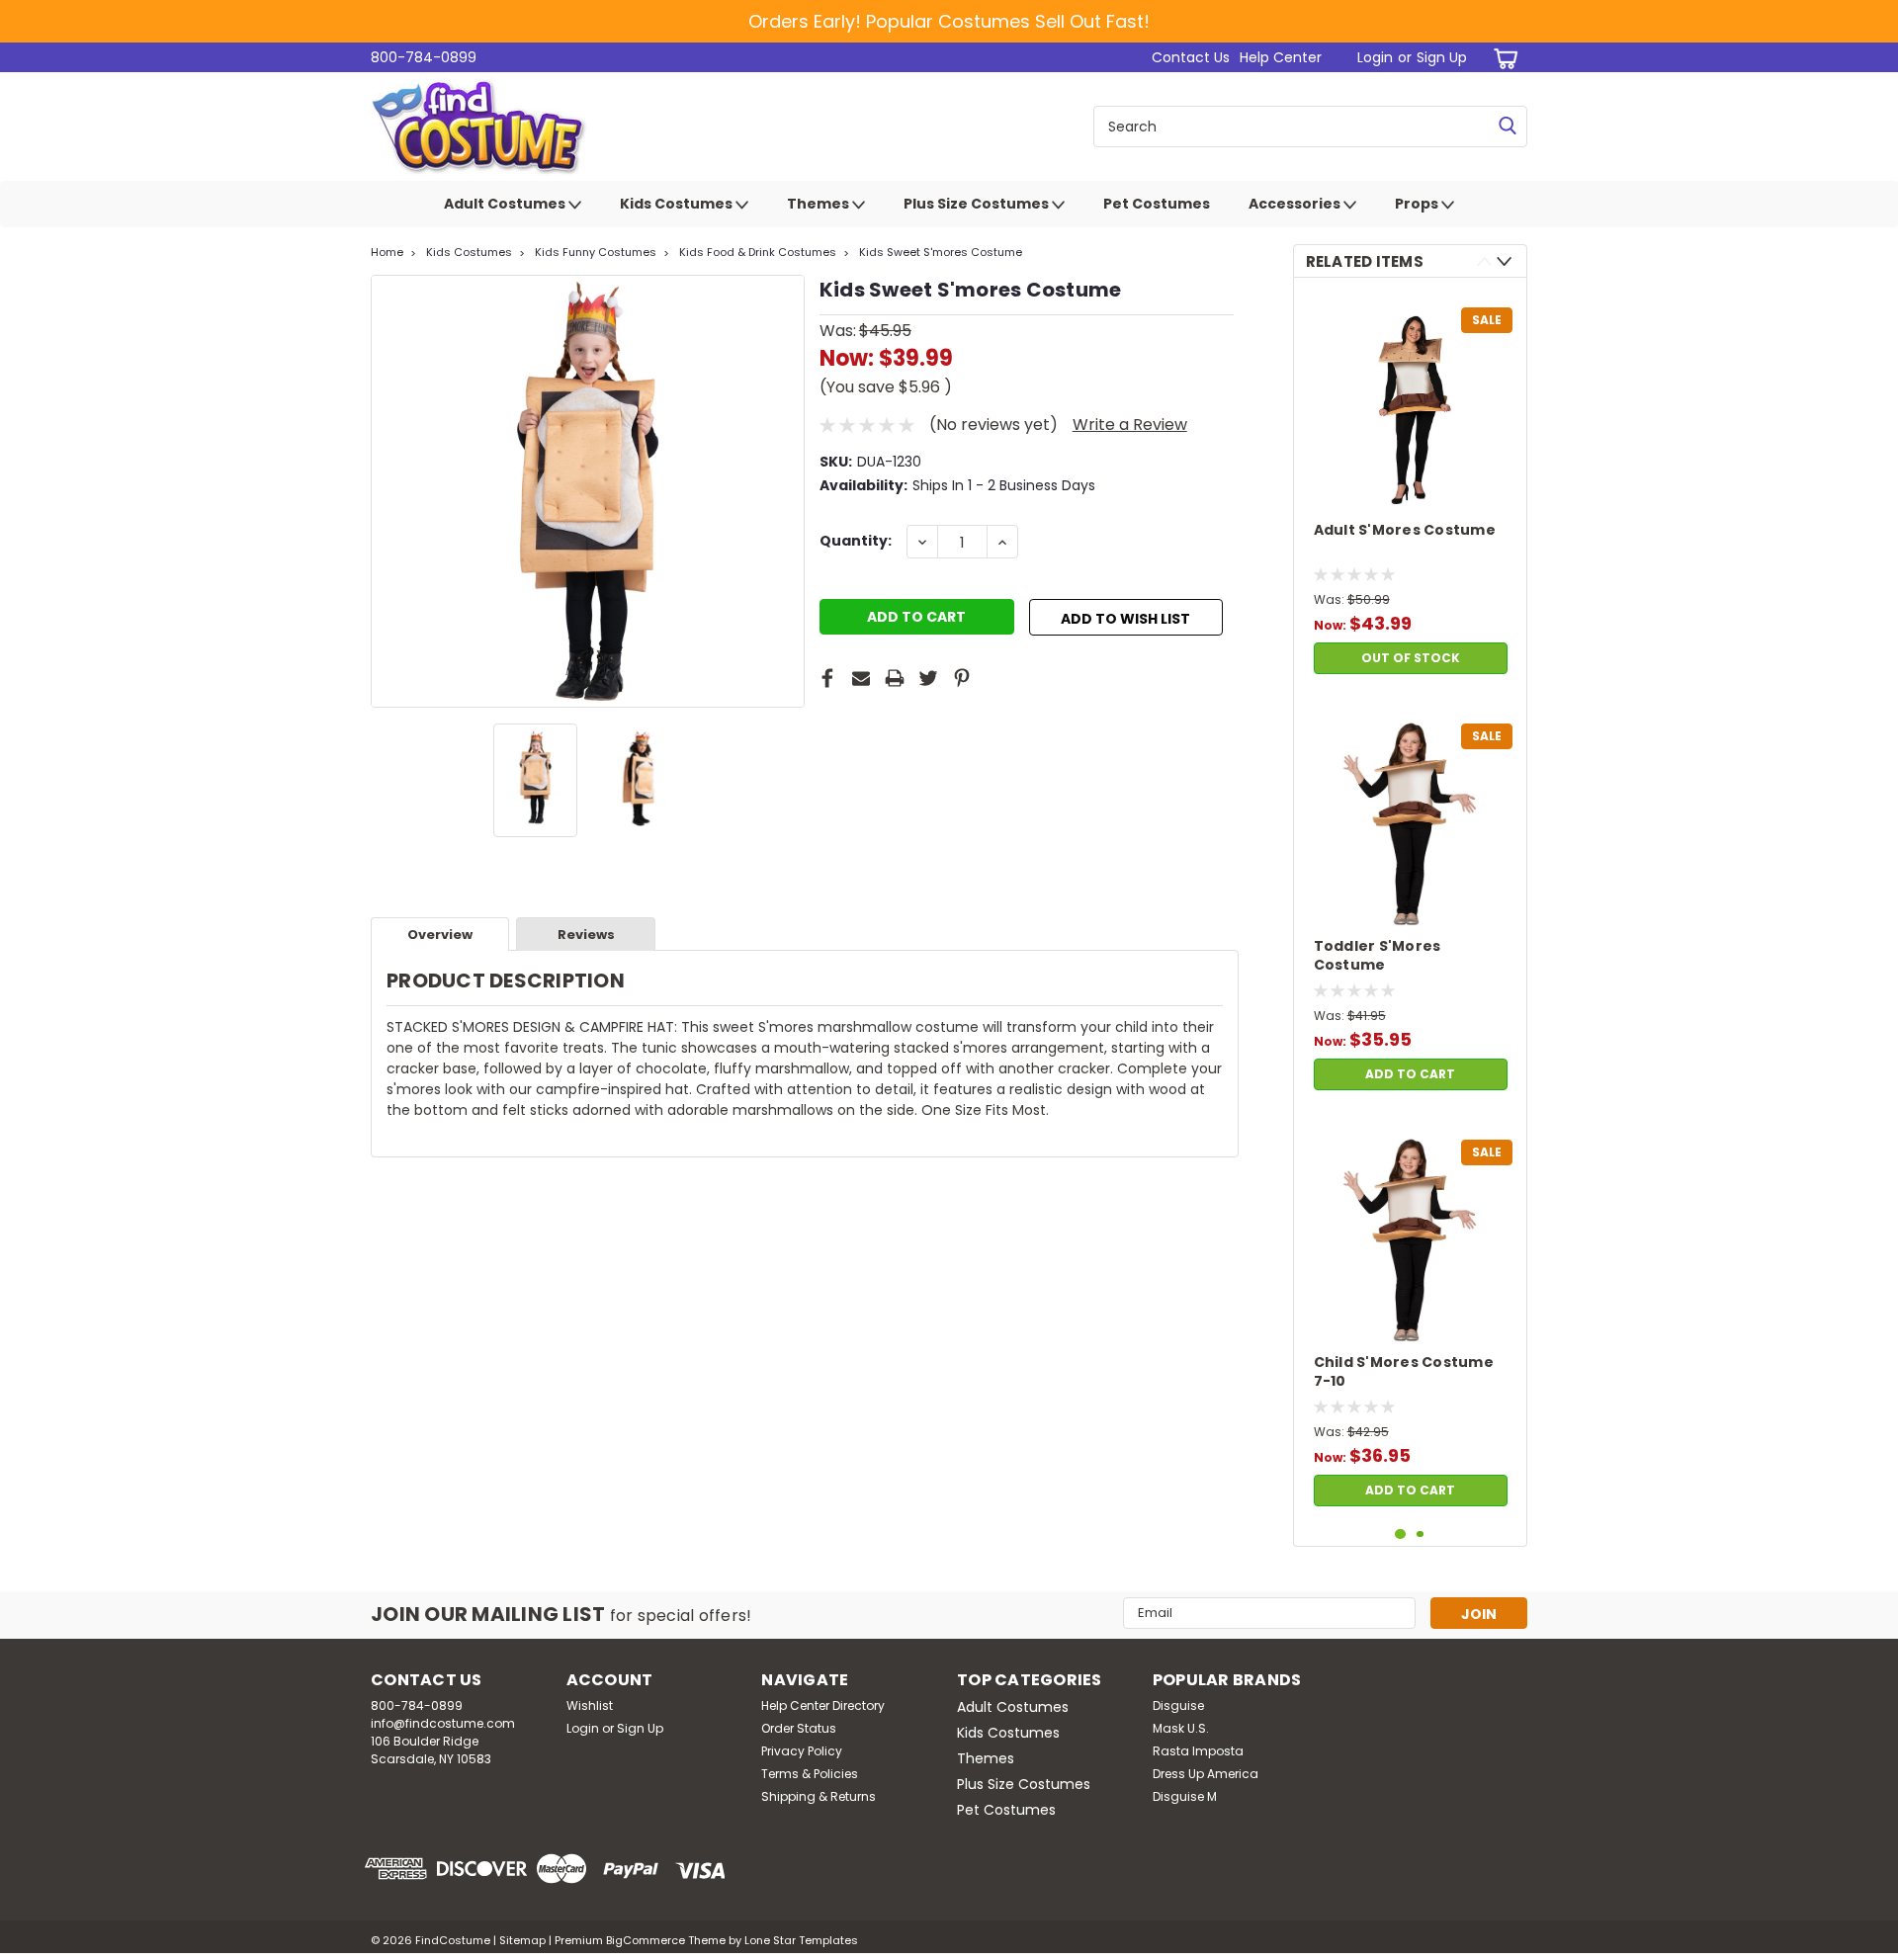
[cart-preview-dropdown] (1502, 58)
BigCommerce (646, 1940)
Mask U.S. (1181, 1728)
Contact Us (1191, 57)
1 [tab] (1400, 1534)
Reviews (586, 935)
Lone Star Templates (801, 1940)
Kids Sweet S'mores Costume (941, 252)
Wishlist (590, 1705)
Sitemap (522, 1940)
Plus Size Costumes (978, 204)
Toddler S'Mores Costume (1378, 956)
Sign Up (1442, 57)
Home (387, 252)
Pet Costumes (1157, 204)
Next (787, 491)
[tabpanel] (1411, 488)
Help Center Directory (823, 1705)
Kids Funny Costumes (596, 252)
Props (1418, 204)
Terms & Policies (810, 1774)
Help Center (1281, 57)
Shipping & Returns (819, 1796)
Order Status (799, 1728)
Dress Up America (1206, 1774)
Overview (440, 935)
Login (1375, 57)
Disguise (1178, 1705)
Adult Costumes (506, 204)
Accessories (1296, 204)
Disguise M (1185, 1796)
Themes (820, 204)
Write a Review (1130, 425)
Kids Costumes (678, 204)
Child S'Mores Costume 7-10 (1404, 1372)
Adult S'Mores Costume (1405, 530)
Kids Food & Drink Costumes (758, 252)
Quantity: (856, 541)
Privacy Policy (802, 1751)
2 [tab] (1420, 1534)
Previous (388, 491)
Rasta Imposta (1198, 1751)
